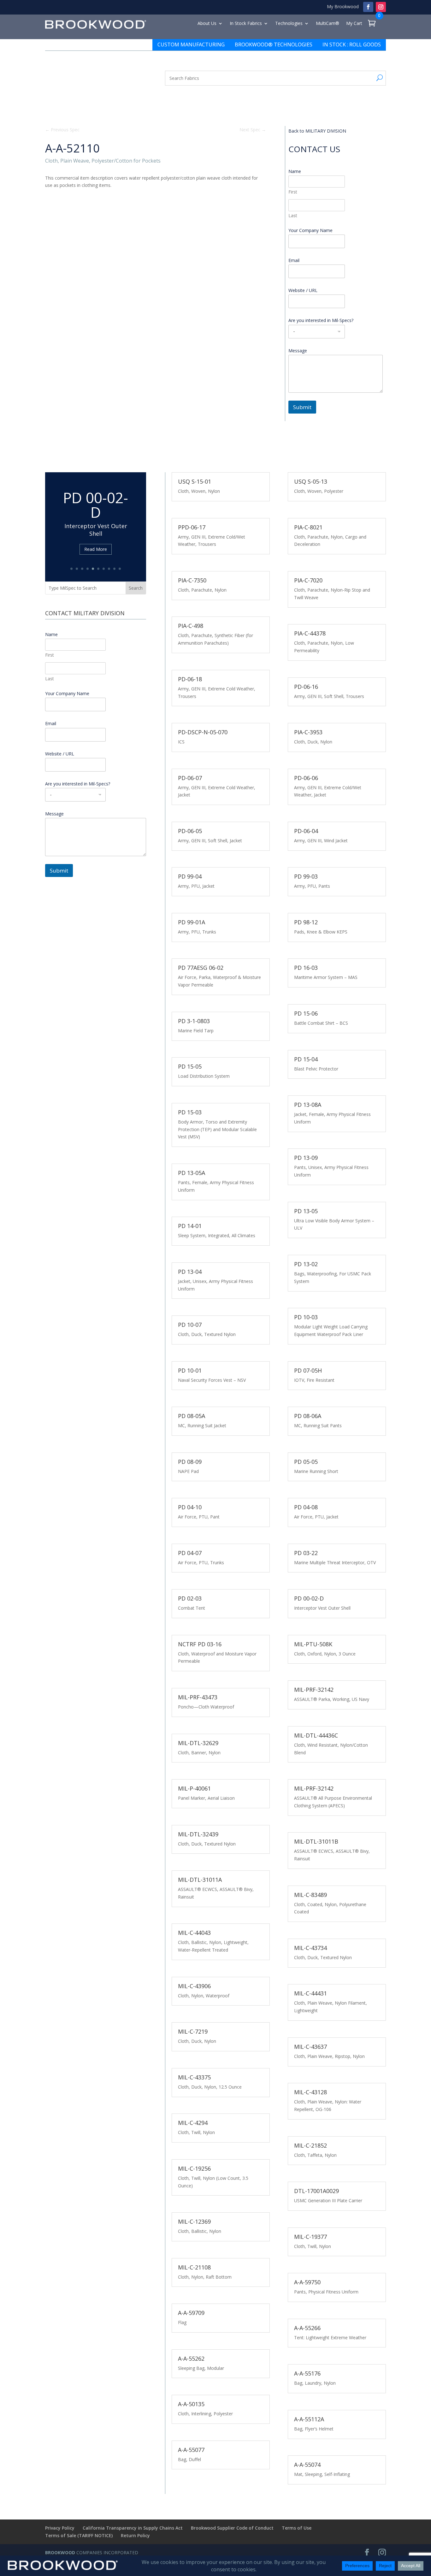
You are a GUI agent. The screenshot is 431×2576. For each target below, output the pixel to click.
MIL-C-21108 (194, 2267)
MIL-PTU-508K (313, 1644)
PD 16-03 (306, 968)
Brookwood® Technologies (274, 45)
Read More (96, 538)
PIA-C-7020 (308, 580)
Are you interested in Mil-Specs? (321, 320)
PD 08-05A (192, 1416)
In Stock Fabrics (246, 24)
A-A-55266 (307, 2328)
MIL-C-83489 (310, 1895)
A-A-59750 (307, 2282)
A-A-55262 (191, 2358)
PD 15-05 (190, 1066)
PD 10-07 (190, 1325)
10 (120, 569)
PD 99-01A (192, 922)
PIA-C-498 (191, 626)
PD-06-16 (306, 687)
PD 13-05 (306, 1211)
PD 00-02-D (309, 1598)
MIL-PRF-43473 (198, 1697)
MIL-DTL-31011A (200, 1880)
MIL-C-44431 (310, 1993)
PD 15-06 (306, 1013)
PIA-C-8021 (308, 527)
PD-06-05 (190, 831)
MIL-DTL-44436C (316, 1735)
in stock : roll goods (352, 45)
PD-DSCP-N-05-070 (203, 732)
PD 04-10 (190, 1507)
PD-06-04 (306, 831)
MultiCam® (328, 24)
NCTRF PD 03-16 (200, 1644)
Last (293, 215)
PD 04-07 (190, 1553)
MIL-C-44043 (194, 1933)
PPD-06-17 (192, 527)
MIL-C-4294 (193, 2123)
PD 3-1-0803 (194, 1021)
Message (298, 351)
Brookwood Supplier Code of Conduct (232, 2528)
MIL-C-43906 (194, 1986)
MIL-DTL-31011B (316, 1841)
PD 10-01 (190, 1370)
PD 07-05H (308, 1370)
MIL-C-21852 (310, 2145)
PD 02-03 (96, 509)
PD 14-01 (190, 1226)
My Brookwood (343, 6)
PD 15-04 (306, 1059)
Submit (302, 407)
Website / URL (303, 290)
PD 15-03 (190, 1112)
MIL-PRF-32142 (314, 1690)
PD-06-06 (306, 778)
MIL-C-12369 (194, 2221)
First (293, 192)
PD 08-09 (190, 1462)
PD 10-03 (306, 1317)
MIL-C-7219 (193, 2031)
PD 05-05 (306, 1462)
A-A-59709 (191, 2313)
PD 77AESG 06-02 (201, 968)
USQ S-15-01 (195, 481)
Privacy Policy (60, 2528)
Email (296, 260)
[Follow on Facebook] (368, 7)
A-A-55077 (191, 2450)
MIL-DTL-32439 (198, 1834)
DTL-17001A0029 (316, 2191)
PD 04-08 (306, 1507)
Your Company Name (310, 230)
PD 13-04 (190, 1272)
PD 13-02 (306, 1264)
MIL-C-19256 (194, 2168)
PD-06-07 (190, 778)
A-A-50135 (191, 2404)
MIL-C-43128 (310, 2092)
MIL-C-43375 (194, 2077)
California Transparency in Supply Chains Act (133, 2528)
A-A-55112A (309, 2419)
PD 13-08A (308, 1105)
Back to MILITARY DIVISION (317, 131)
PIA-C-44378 (310, 633)
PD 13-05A (192, 1173)
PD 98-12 (306, 922)
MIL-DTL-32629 (198, 1743)
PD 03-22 (306, 1553)
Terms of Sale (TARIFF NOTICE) (79, 2535)
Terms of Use (297, 2528)
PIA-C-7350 (192, 580)
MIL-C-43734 (310, 1948)
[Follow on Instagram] (381, 7)
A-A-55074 (307, 2465)
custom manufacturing (191, 45)
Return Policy (135, 2535)
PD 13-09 (306, 1158)
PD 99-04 (190, 876)
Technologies (289, 24)
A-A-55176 (307, 2373)
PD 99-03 (306, 876)
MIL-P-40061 (194, 1788)
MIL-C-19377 (310, 2237)
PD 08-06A (308, 1416)
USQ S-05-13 (311, 481)
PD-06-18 (190, 679)
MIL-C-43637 (310, 2047)
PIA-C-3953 (308, 732)
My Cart (354, 24)
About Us (207, 24)
